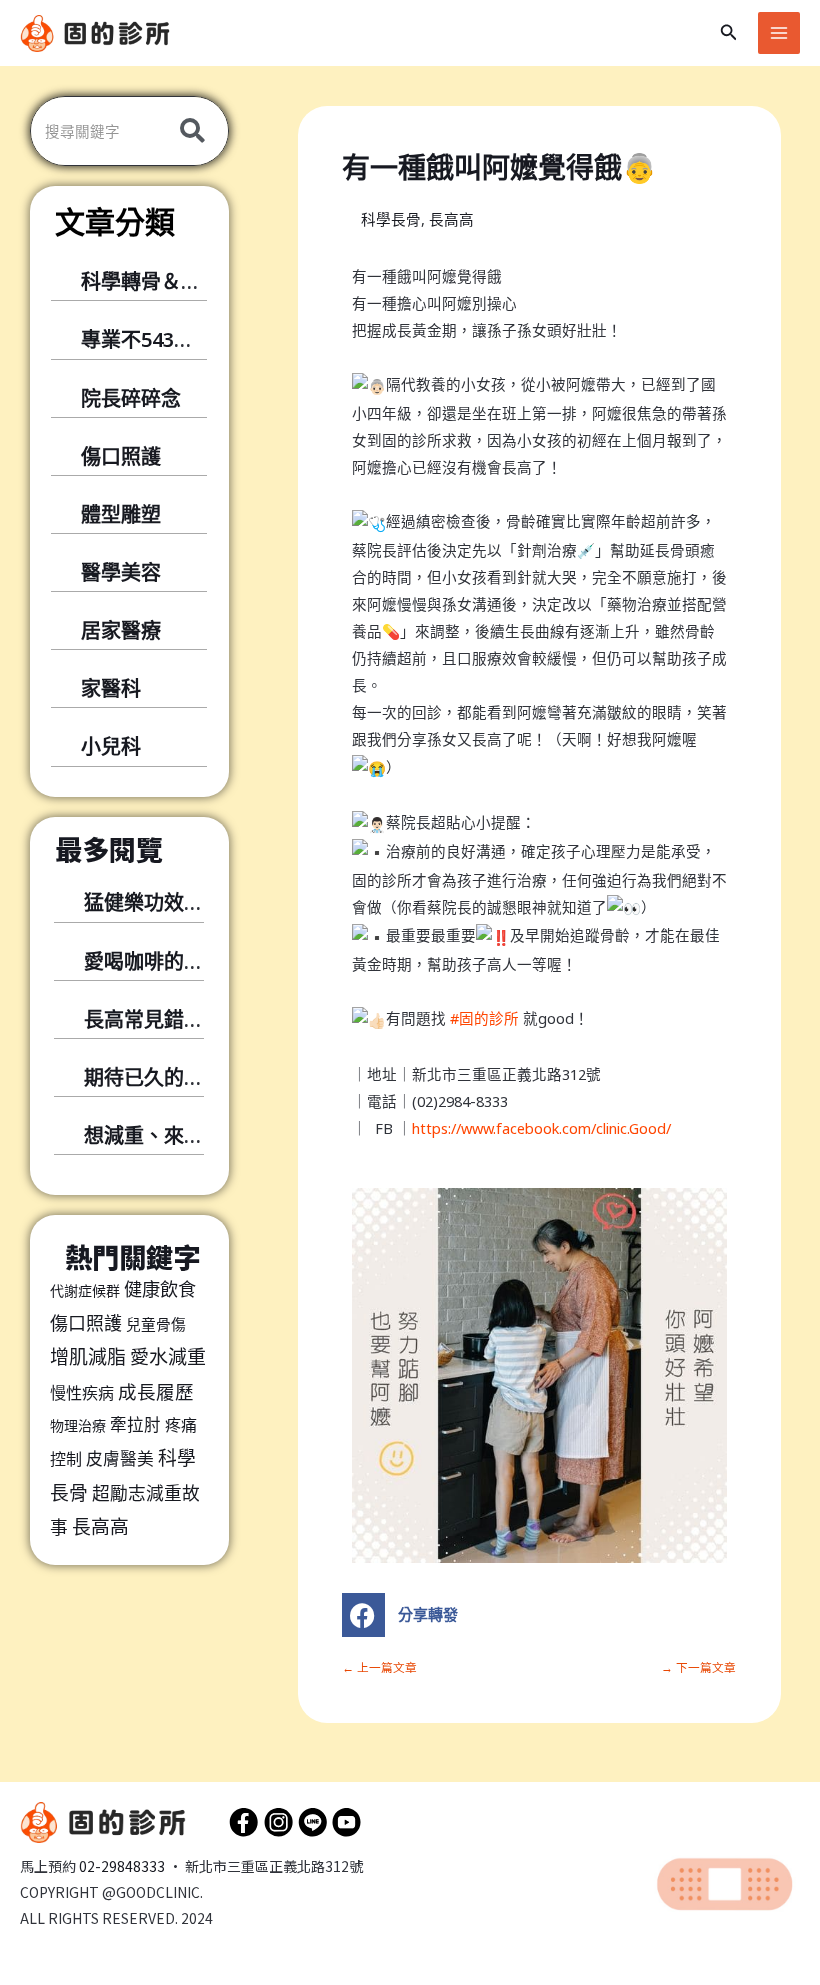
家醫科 (111, 688)
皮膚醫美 (120, 1458)
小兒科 (111, 746)
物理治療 (78, 1425)
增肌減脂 (88, 1357)
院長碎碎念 (131, 398)
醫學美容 (121, 572)
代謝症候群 (85, 1290)
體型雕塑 (121, 514)
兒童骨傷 (156, 1324)
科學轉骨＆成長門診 (171, 281)
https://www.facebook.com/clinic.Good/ (541, 1128)
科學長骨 (391, 219)
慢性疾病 (82, 1393)
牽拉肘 (135, 1424)
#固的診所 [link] (484, 1018)
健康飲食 (160, 1289)
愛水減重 (168, 1357)
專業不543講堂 (147, 339)
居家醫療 (121, 630)
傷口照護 (121, 456)
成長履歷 (156, 1391)
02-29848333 (122, 1866)
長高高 (100, 1527)
